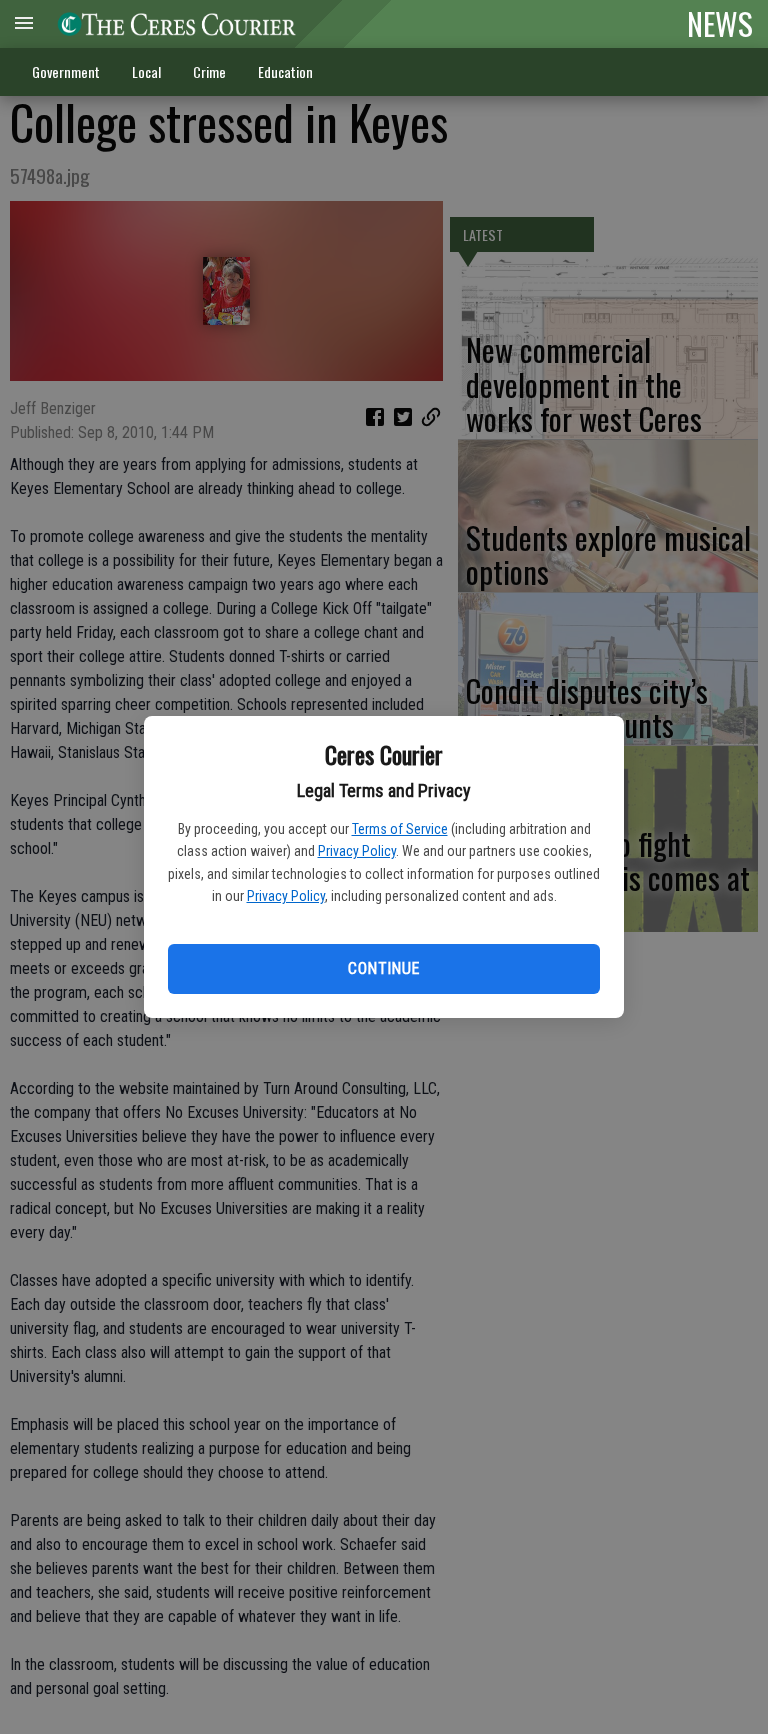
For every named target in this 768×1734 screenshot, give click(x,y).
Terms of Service (400, 829)
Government (66, 71)
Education (285, 71)
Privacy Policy (357, 851)
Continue (383, 968)
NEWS (720, 23)
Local (146, 71)
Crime (209, 71)
